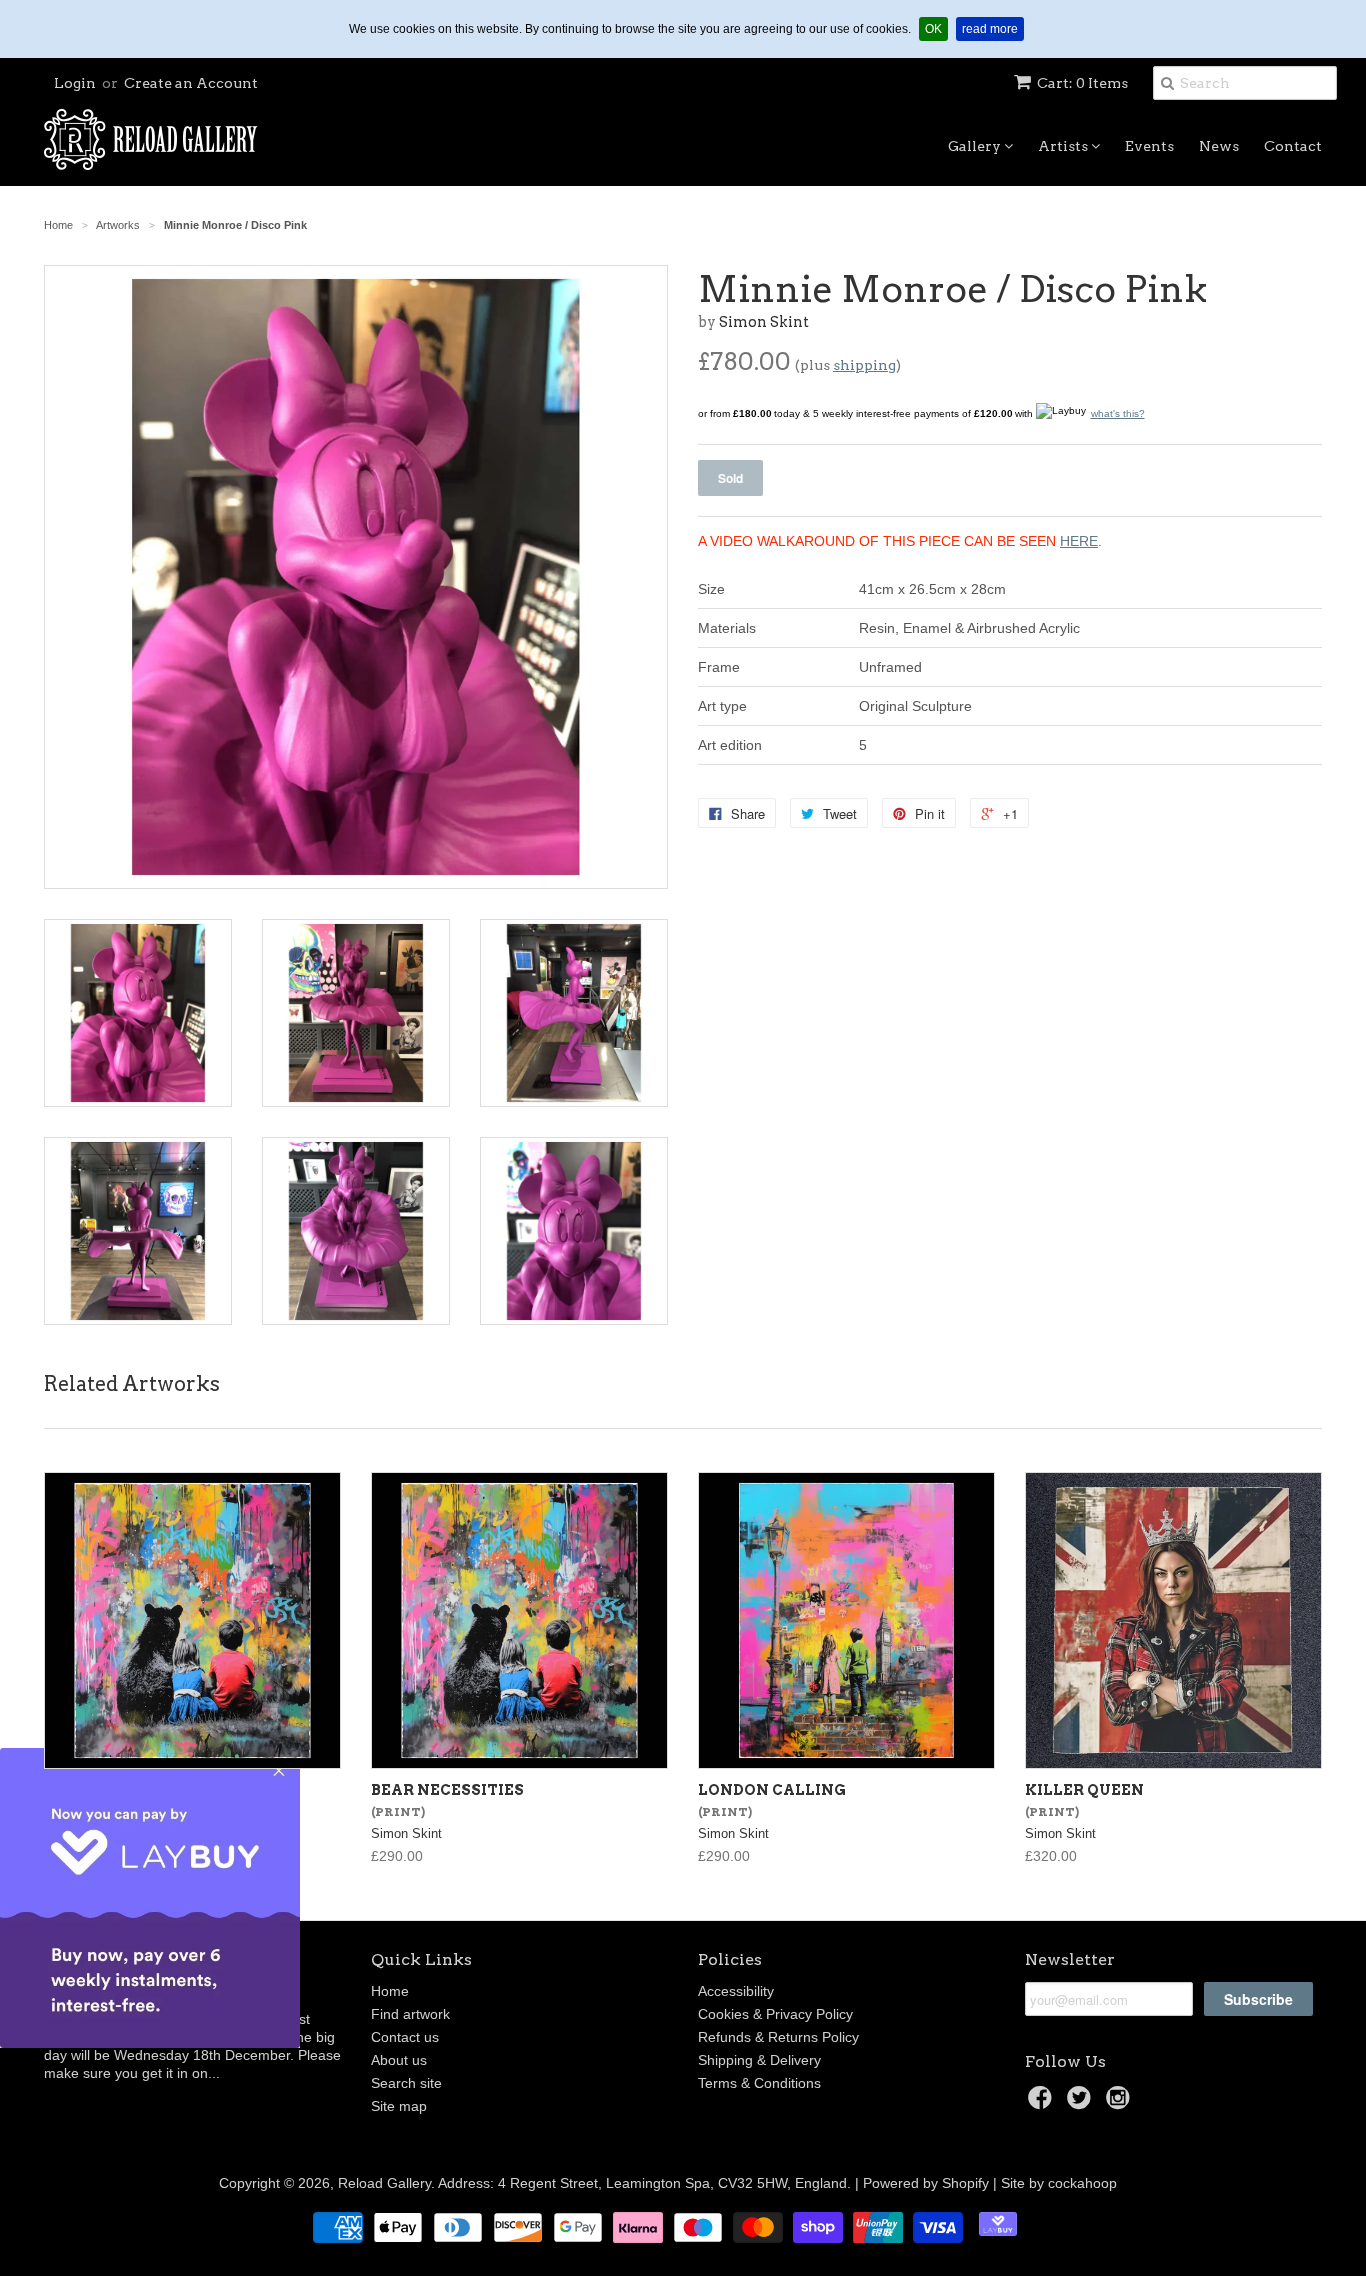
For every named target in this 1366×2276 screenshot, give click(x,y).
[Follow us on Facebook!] (1043, 2103)
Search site (406, 2083)
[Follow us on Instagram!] (1121, 2103)
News (1219, 146)
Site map (399, 2106)
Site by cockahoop (1059, 2183)
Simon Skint (764, 322)
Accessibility (736, 1991)
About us (399, 2060)
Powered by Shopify (926, 2183)
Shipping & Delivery (759, 2060)
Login (75, 83)
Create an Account (191, 83)
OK (936, 28)
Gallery (976, 146)
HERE (1079, 541)
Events (1149, 146)
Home (390, 1991)
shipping (864, 365)
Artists (1064, 146)
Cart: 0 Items (1082, 83)
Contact (1293, 146)
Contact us (405, 2037)
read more (993, 28)
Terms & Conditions (759, 2083)
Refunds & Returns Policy (778, 2037)
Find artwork (410, 2014)
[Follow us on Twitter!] (1082, 2103)
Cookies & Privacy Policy (775, 2014)
